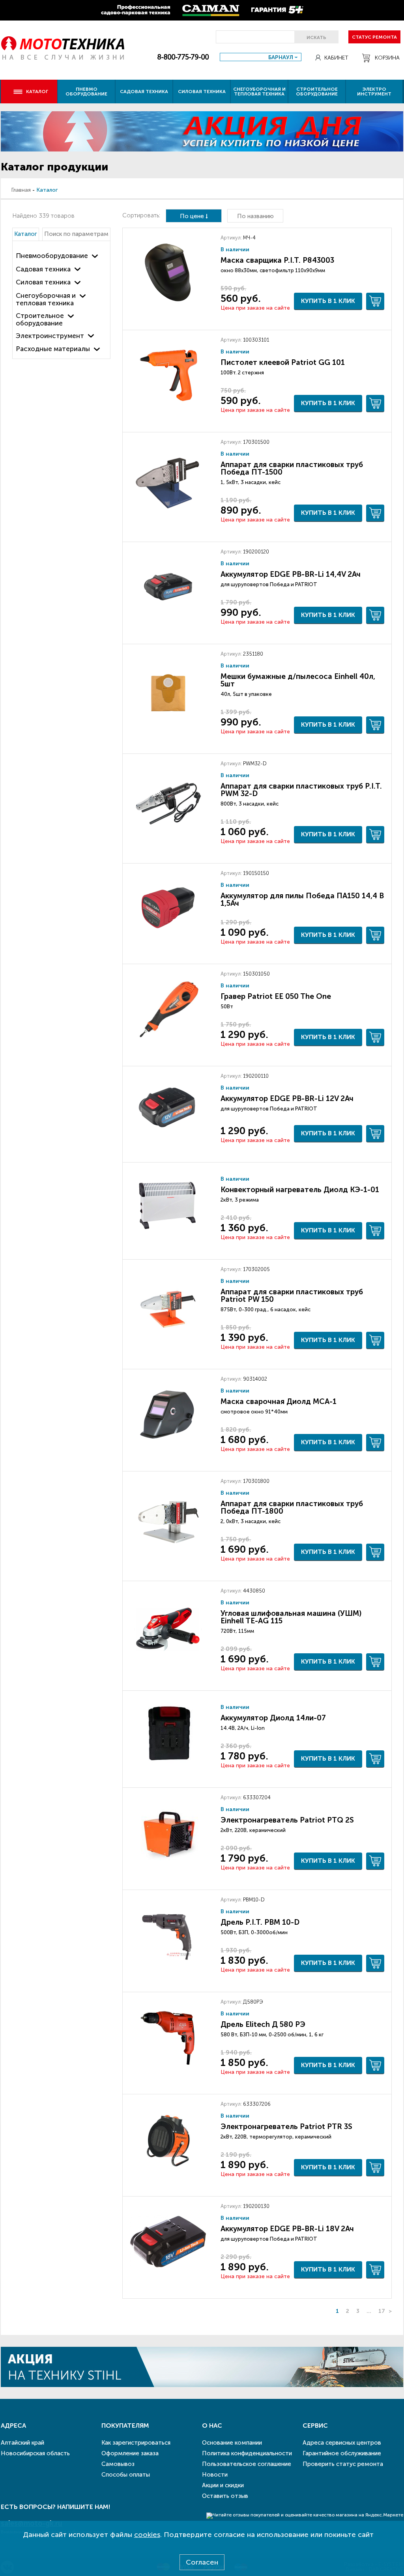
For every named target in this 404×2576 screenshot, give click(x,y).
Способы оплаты (126, 2475)
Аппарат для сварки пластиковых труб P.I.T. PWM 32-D (301, 790)
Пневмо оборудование (86, 92)
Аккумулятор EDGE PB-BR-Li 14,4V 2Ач (291, 574)
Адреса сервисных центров (342, 2443)
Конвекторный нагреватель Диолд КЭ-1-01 (300, 1190)
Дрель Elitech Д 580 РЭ (263, 2024)
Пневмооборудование (52, 256)
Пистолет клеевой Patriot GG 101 (283, 362)
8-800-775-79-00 (183, 57)
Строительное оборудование (317, 92)
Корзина (387, 58)
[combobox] (261, 57)
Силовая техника (202, 92)
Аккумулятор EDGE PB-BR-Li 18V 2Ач (287, 2229)
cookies (147, 2535)
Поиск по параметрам (76, 234)
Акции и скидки (223, 2485)
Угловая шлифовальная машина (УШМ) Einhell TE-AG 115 (291, 1617)
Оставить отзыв (225, 2496)
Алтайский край (22, 2443)
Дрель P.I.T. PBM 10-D (260, 1922)
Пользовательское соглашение (247, 2464)
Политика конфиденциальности (247, 2453)
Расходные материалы (53, 349)
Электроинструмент (50, 336)
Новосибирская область (35, 2453)
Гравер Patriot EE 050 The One (276, 996)
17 (382, 2311)
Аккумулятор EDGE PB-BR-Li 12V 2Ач (287, 1098)
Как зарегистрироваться (136, 2443)
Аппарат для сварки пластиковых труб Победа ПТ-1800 (292, 1507)
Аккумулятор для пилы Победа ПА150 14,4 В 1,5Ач (302, 899)
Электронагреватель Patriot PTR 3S (286, 2126)
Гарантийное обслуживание (342, 2453)
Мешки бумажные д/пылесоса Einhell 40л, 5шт (298, 680)
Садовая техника (144, 92)
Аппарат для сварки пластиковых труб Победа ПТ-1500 (292, 468)
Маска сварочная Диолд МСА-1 (279, 1401)
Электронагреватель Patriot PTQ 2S (287, 1820)
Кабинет (336, 58)
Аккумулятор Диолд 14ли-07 (273, 1718)
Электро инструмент (374, 92)
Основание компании (232, 2443)
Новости (215, 2475)
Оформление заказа (130, 2453)
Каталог (26, 234)
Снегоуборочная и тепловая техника (259, 92)
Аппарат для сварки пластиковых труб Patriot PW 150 (292, 1295)
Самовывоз (118, 2464)
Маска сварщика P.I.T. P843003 (277, 260)
